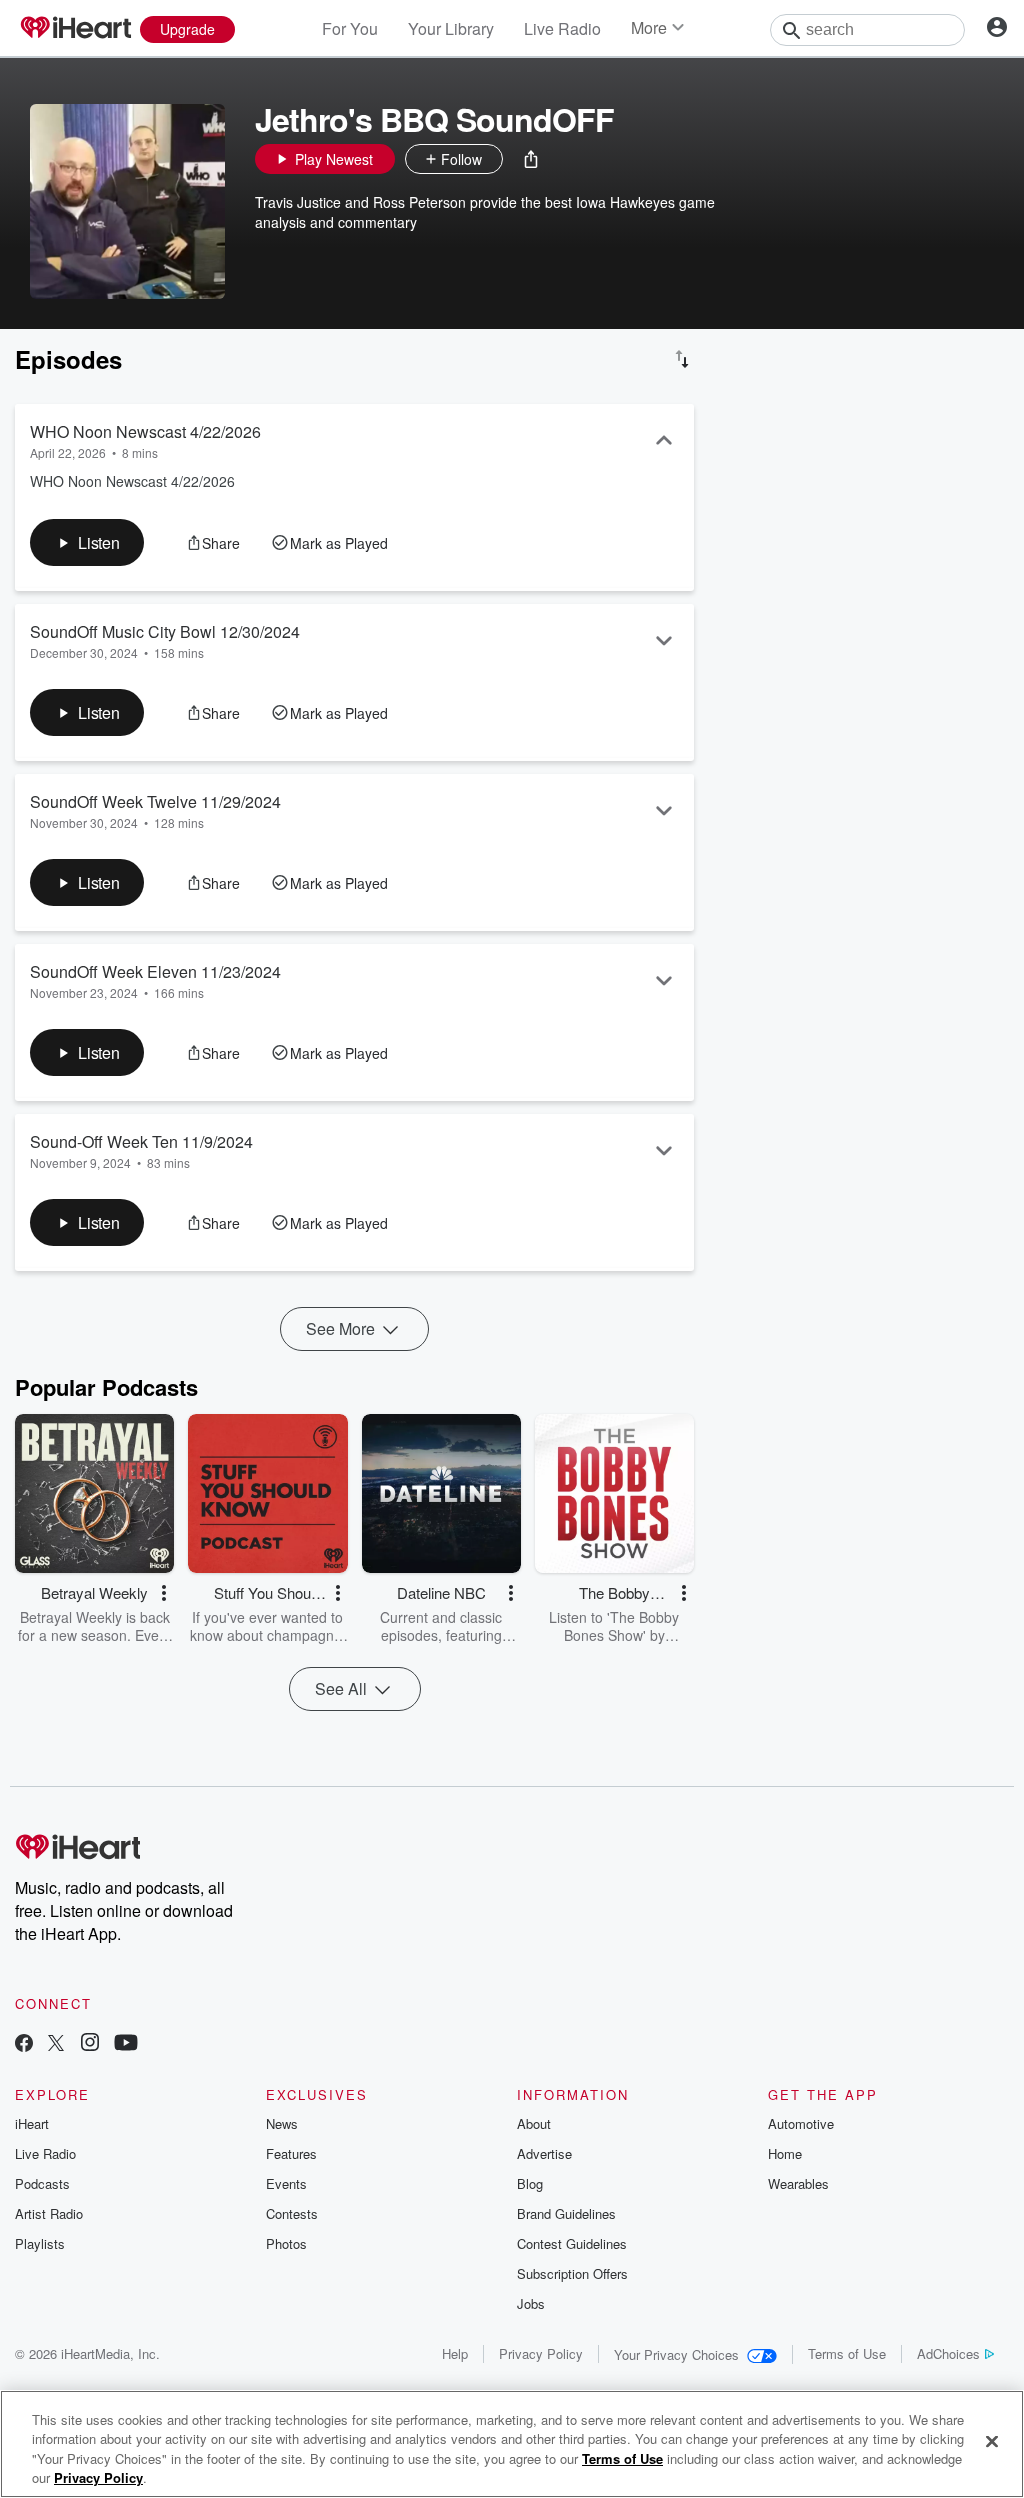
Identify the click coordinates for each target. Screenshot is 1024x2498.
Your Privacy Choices (676, 2354)
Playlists (40, 2243)
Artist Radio (49, 2213)
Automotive (801, 2123)
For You (350, 28)
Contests (292, 2213)
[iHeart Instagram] (90, 2044)
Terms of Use (847, 2353)
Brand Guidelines (566, 2213)
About (534, 2123)
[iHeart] (75, 29)
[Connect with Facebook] (24, 2044)
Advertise (544, 2153)
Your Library (451, 28)
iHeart (32, 2123)
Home (785, 2153)
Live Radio (562, 28)
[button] (531, 159)
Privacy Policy (541, 2353)
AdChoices (948, 2353)
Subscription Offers (572, 2273)
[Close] (992, 2441)
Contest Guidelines (572, 2243)
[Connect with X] (56, 2044)
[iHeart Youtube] (126, 2044)
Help (455, 2353)
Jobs (531, 2303)
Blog (530, 2183)
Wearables (798, 2183)
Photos (286, 2243)
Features (291, 2153)
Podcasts (42, 2183)
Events (286, 2183)
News (282, 2123)
